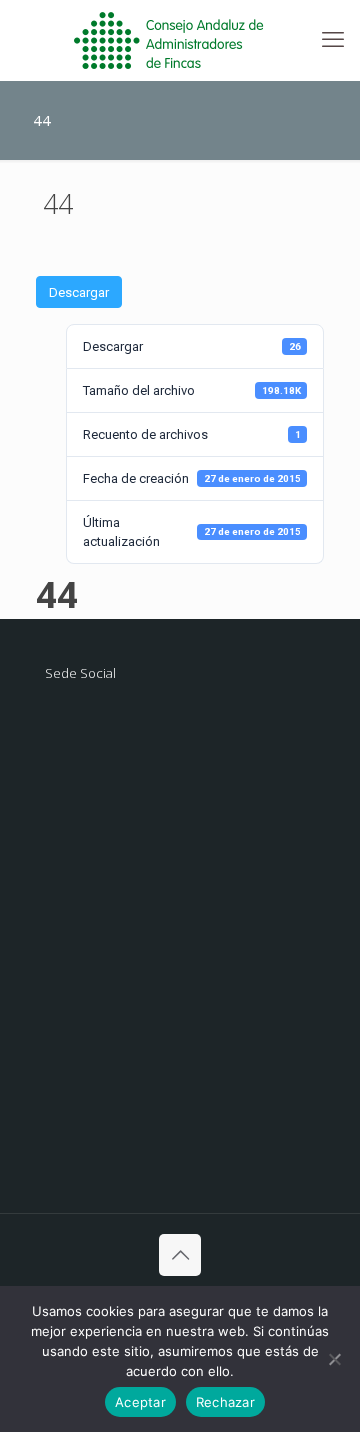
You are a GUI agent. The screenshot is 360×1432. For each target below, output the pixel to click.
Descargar (79, 292)
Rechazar (225, 1402)
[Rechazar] (335, 1359)
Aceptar (140, 1402)
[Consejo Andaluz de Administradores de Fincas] (180, 40)
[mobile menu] (333, 40)
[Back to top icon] (180, 1255)
